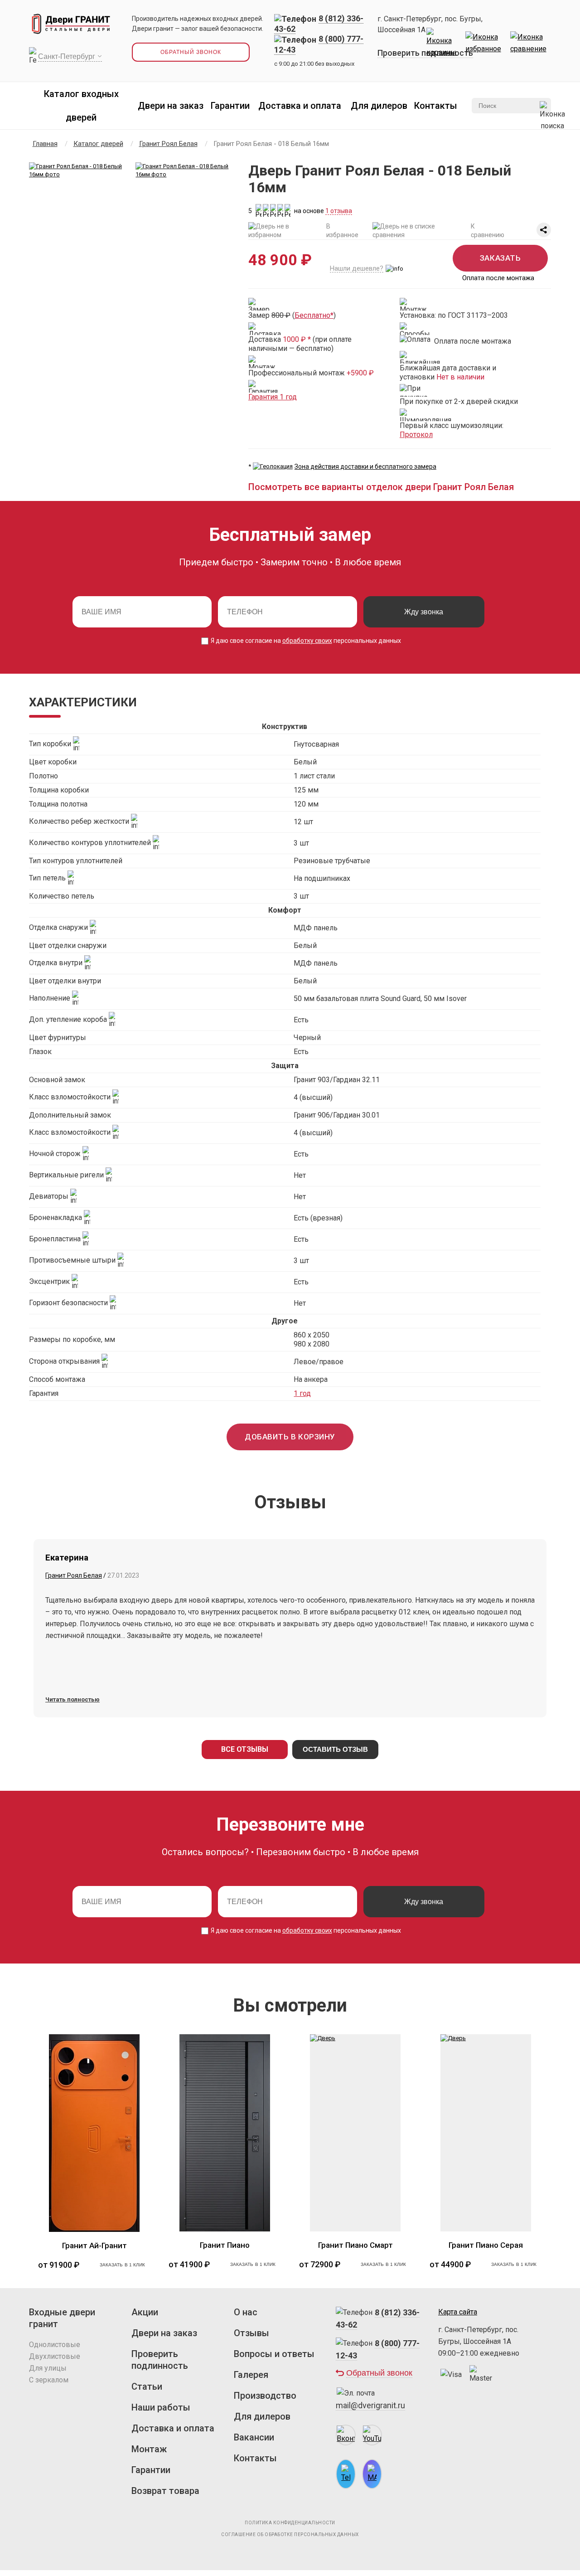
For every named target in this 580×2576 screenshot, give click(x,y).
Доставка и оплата (300, 106)
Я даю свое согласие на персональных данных (305, 641)
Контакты (436, 106)
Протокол (416, 435)
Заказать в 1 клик (123, 2265)
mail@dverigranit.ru (370, 2405)
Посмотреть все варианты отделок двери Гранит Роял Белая (381, 487)
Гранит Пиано (225, 2245)
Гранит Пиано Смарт (355, 2245)
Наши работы (161, 2407)
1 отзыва (339, 211)
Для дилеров (379, 106)
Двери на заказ (171, 106)
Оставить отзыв (335, 1749)
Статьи (147, 2386)
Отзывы (251, 2333)
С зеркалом (49, 2380)
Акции (145, 2312)
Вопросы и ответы (274, 2354)
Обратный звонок (191, 52)
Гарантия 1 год (273, 397)
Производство (265, 2396)
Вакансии (254, 2437)
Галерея (251, 2375)
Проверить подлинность (425, 53)
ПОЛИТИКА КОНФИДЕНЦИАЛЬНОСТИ (290, 2523)
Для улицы (48, 2368)
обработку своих (307, 641)
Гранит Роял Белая (74, 1575)
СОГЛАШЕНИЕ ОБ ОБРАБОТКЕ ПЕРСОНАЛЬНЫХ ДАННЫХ (290, 2535)
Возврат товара (165, 2491)
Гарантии (230, 106)
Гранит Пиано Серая (486, 2245)
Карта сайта (458, 2312)
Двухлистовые (55, 2356)
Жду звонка (424, 612)
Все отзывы (245, 1749)
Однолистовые (55, 2345)
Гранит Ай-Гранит (94, 2245)
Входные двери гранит (62, 2318)
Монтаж (149, 2449)
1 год (302, 1393)
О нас (246, 2312)
